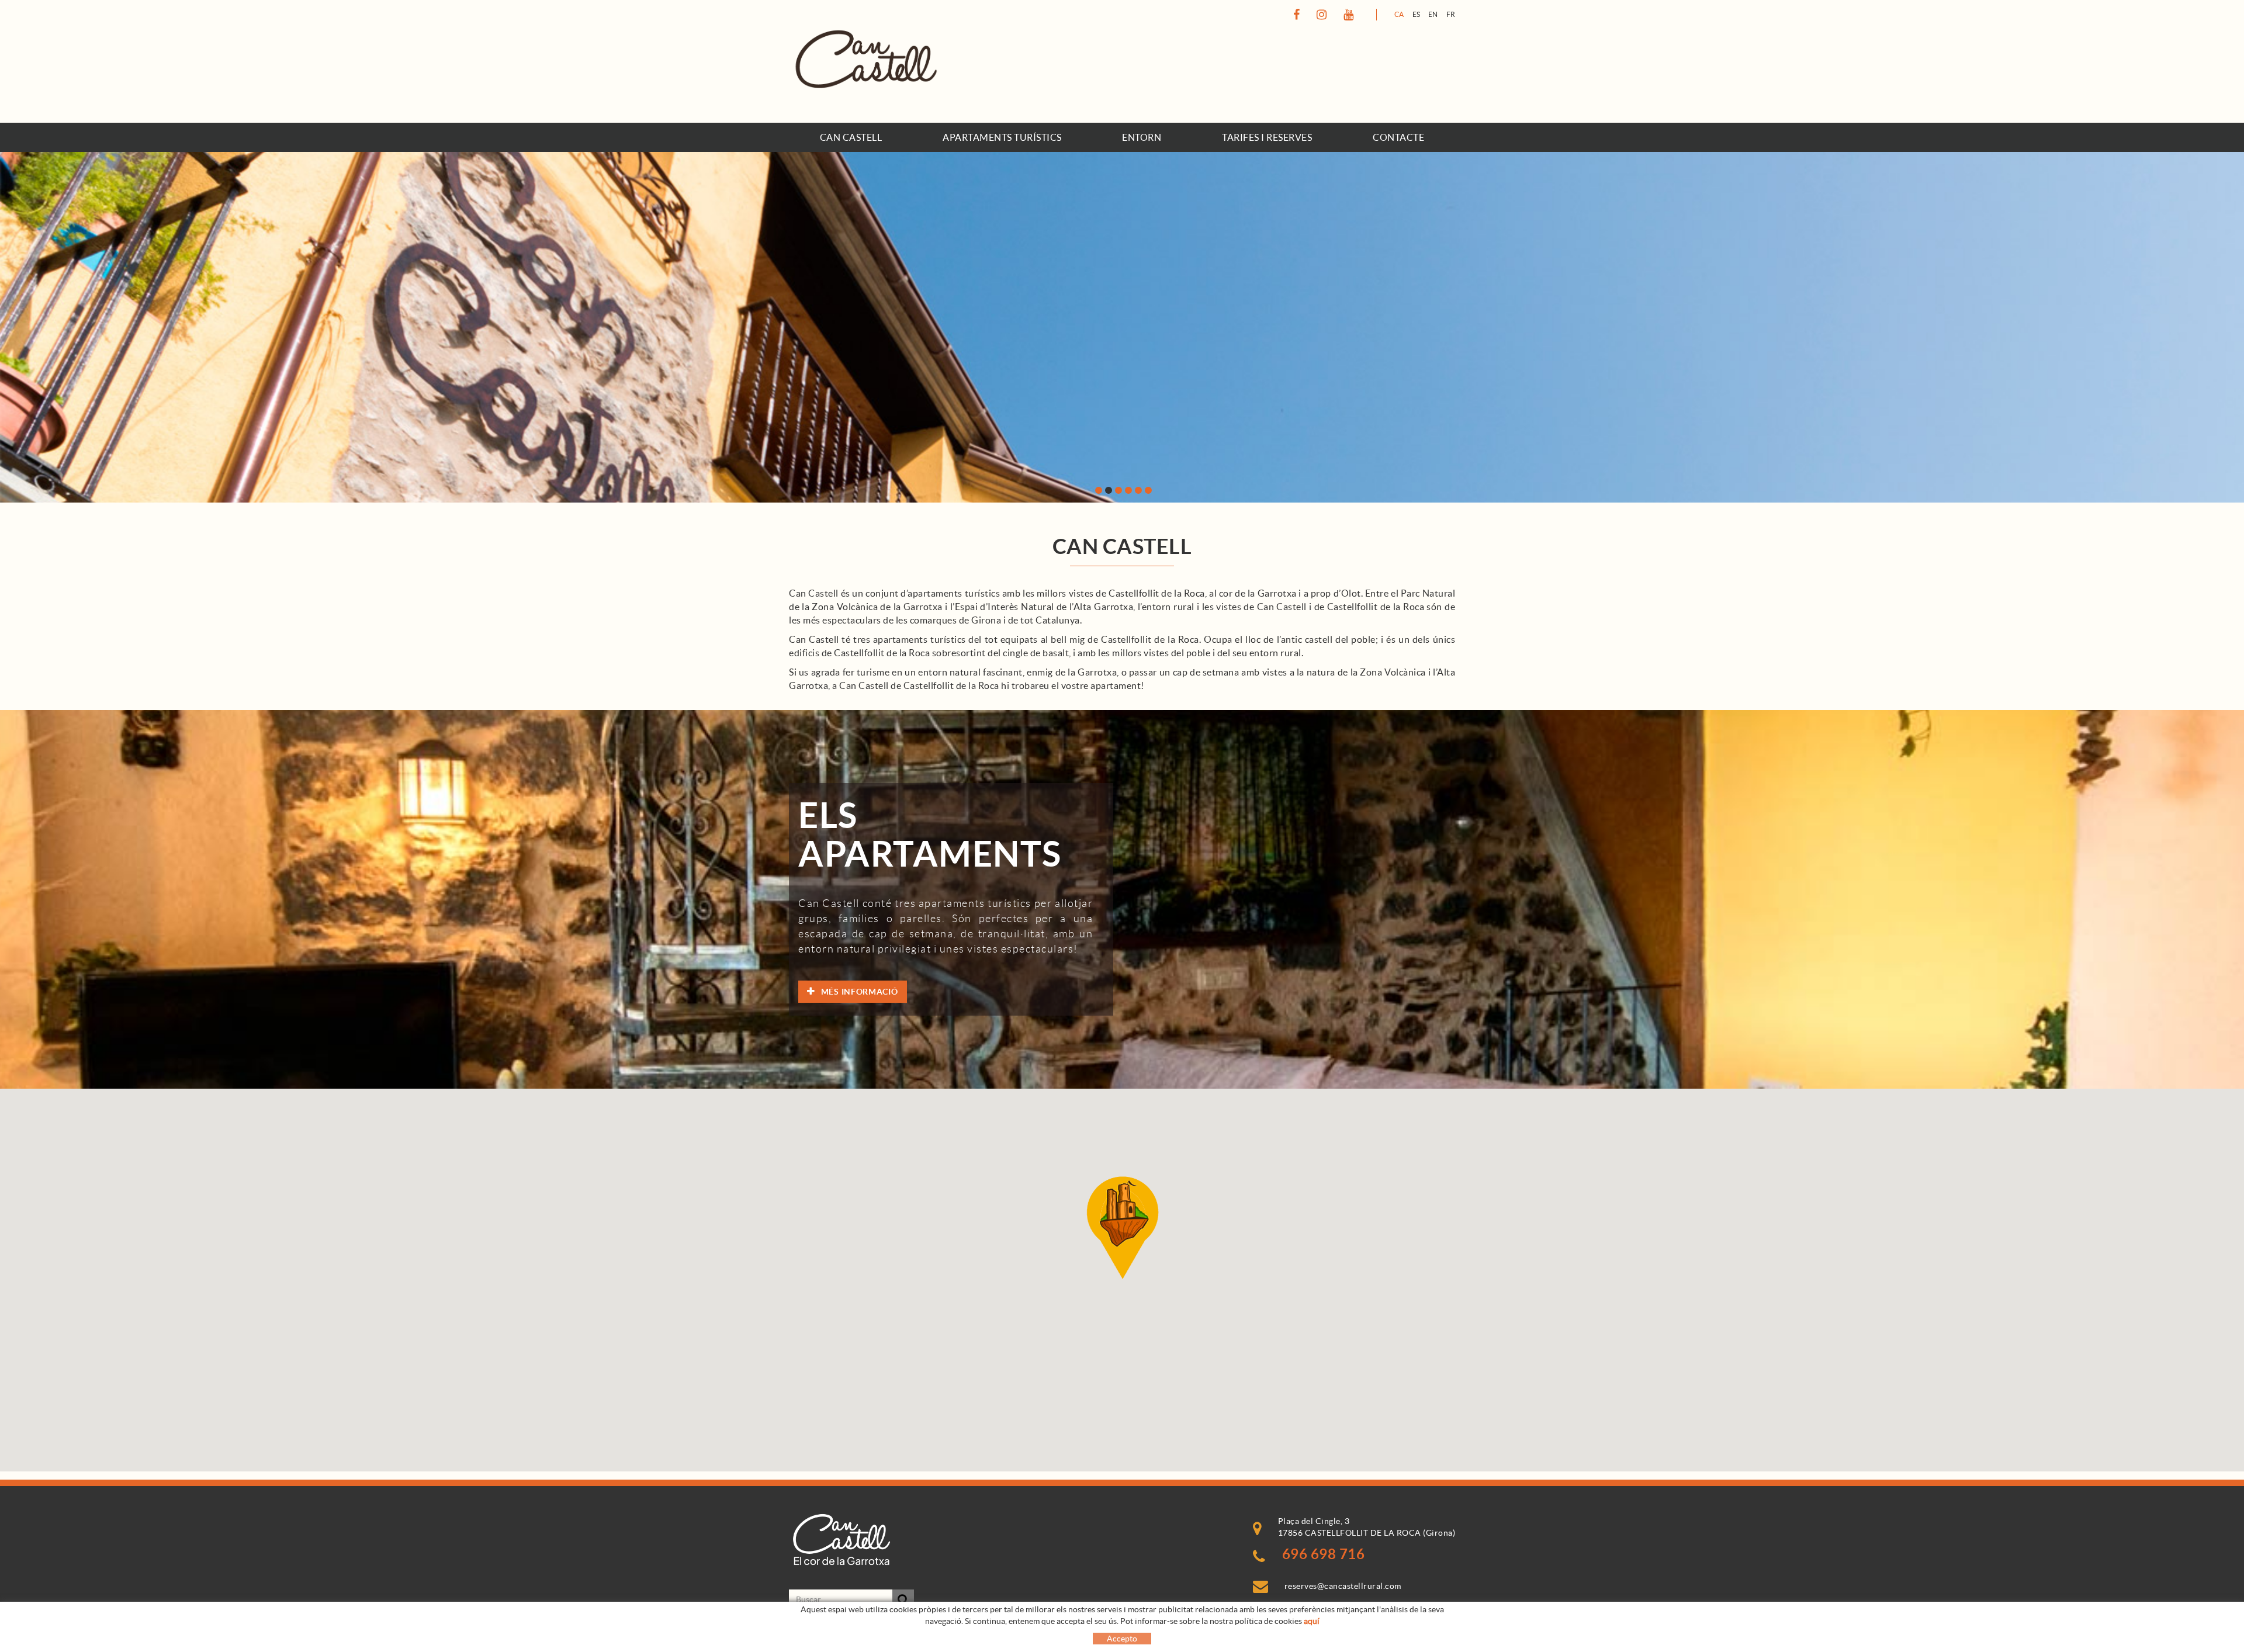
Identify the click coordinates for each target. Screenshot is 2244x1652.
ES (1417, 14)
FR (1451, 14)
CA (1399, 14)
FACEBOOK (1295, 15)
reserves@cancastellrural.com (1343, 1586)
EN (1433, 14)
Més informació (860, 992)
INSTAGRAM (1320, 15)
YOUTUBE (1347, 15)
